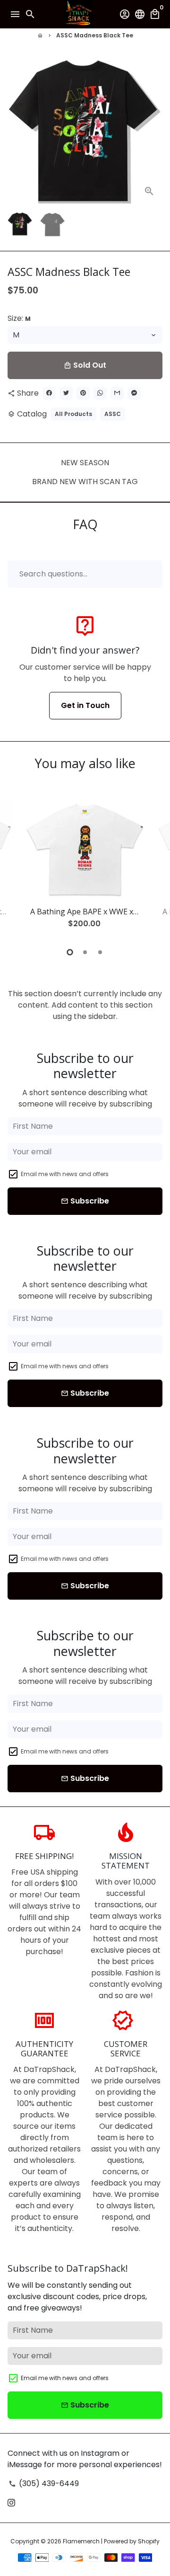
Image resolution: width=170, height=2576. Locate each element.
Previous (17, 867)
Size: (19, 318)
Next (153, 131)
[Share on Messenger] (134, 393)
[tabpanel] (85, 868)
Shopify (149, 2541)
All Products (73, 414)
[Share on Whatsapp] (100, 393)
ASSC (113, 414)
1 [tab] (70, 952)
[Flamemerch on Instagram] (11, 2502)
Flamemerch (81, 2541)
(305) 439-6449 (44, 2483)
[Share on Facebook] (49, 393)
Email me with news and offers (65, 1174)
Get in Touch (85, 705)
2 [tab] (85, 952)
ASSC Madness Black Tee (95, 35)
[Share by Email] (117, 393)
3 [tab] (100, 952)
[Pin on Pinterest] (83, 393)
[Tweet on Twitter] (66, 393)
